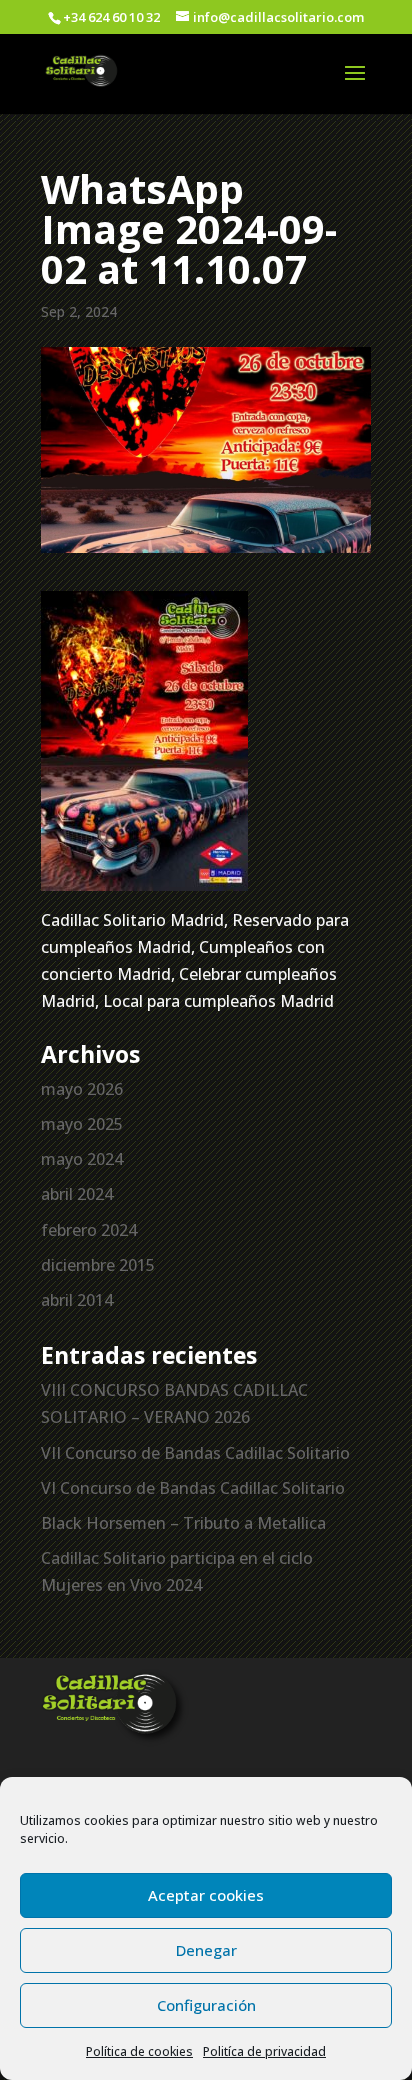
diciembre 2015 (98, 1265)
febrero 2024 (89, 1230)
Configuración (206, 2005)
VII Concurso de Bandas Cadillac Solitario (195, 1453)
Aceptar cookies (206, 1895)
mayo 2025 (82, 1124)
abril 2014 (77, 1300)
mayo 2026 (82, 1089)
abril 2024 (77, 1194)
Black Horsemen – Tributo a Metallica (183, 1523)
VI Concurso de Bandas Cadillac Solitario (193, 1488)
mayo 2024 (82, 1159)
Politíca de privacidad (264, 2051)
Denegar (206, 1950)
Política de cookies (139, 2051)
